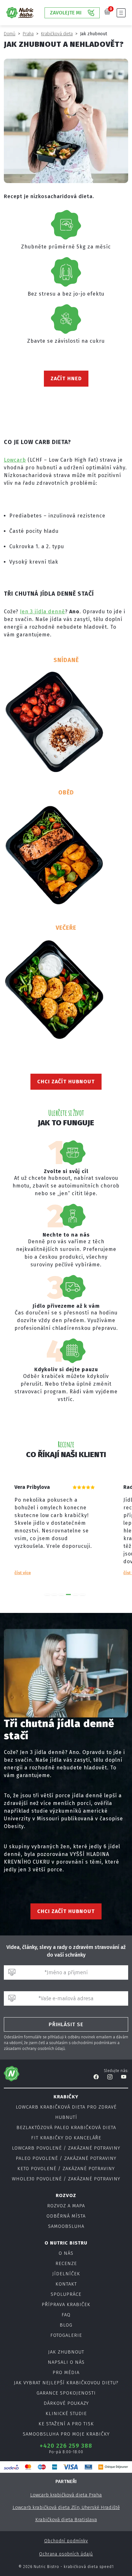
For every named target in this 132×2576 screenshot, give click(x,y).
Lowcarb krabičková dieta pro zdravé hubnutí (66, 2112)
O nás (66, 2253)
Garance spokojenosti (66, 2393)
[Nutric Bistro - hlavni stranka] (20, 13)
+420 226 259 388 (66, 2446)
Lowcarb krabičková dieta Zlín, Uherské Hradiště (66, 2507)
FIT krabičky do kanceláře (66, 2138)
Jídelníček (66, 2274)
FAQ (66, 2315)
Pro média (66, 2372)
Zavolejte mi (66, 13)
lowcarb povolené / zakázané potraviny (66, 2148)
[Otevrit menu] (121, 13)
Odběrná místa (66, 2216)
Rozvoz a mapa (66, 2206)
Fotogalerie (66, 2335)
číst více (15, 1573)
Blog (66, 2325)
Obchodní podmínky (66, 2541)
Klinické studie (66, 2413)
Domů (10, 34)
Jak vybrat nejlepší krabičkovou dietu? (66, 2383)
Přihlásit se (66, 2024)
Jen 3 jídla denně (42, 612)
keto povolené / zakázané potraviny (66, 2169)
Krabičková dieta (57, 34)
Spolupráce (66, 2294)
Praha (28, 34)
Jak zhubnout (66, 2352)
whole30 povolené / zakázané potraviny (66, 2179)
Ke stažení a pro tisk (66, 2424)
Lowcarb (15, 460)
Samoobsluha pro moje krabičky (66, 2434)
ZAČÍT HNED (66, 378)
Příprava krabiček (66, 2304)
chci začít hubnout (66, 1082)
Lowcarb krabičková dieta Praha (66, 2495)
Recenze (66, 2263)
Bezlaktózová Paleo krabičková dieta (66, 2127)
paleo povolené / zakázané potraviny (66, 2158)
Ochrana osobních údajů (66, 2554)
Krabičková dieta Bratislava (66, 2520)
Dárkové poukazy (66, 2403)
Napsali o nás (66, 2362)
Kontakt (66, 2284)
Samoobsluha (66, 2226)
